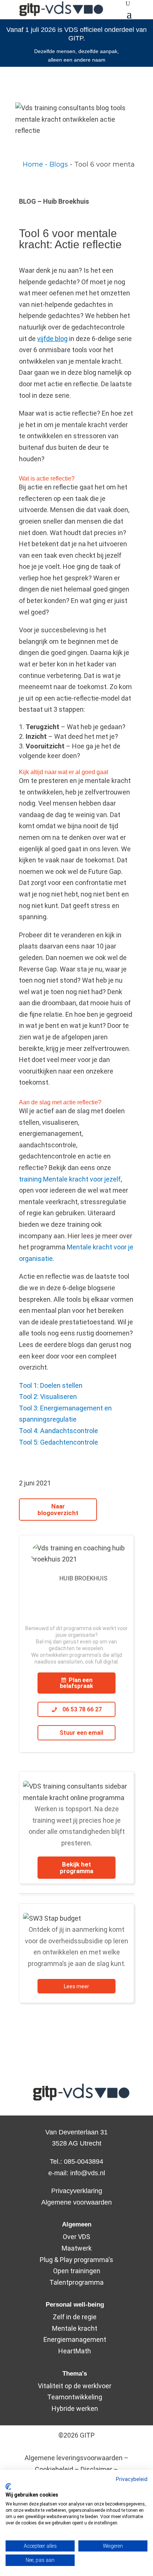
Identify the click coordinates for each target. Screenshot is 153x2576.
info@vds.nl (88, 2173)
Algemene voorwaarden (76, 2202)
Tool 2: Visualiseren (48, 1397)
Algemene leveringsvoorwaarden (74, 2458)
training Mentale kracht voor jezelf (70, 1179)
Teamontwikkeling (75, 2397)
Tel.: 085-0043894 (76, 2162)
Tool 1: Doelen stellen (51, 1385)
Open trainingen (77, 2271)
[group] (76, 165)
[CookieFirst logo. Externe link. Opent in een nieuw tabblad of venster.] (8, 2487)
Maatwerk (77, 2248)
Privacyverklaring (77, 2191)
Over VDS (76, 2237)
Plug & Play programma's (76, 2260)
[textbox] (76, 165)
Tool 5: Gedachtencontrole (58, 1442)
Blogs (59, 164)
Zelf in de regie (75, 2317)
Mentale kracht (75, 2328)
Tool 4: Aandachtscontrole (58, 1431)
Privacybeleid (132, 2479)
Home (33, 164)
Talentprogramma (76, 2282)
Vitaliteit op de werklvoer (75, 2386)
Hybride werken (75, 2408)
